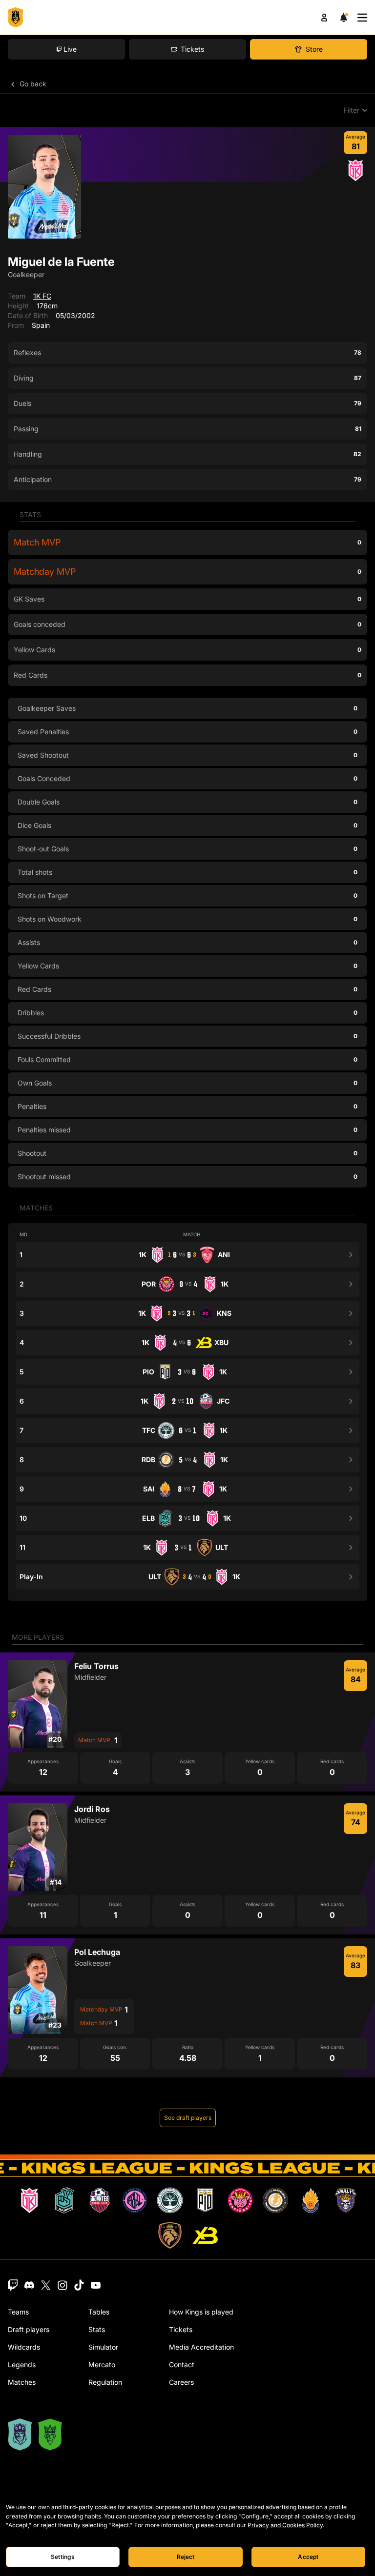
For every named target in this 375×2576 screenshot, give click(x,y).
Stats (97, 2329)
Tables (99, 2312)
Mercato (102, 2365)
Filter (352, 110)
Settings (63, 2557)
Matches (22, 2382)
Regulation (105, 2382)
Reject (186, 2557)
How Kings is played (201, 2312)
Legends (22, 2365)
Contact (182, 2365)
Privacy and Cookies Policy (285, 2525)
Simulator (103, 2347)
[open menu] (362, 18)
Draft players (29, 2329)
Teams (18, 2312)
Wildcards (24, 2347)
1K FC (42, 296)
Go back (32, 84)
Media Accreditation (201, 2347)
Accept (308, 2557)
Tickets (181, 2329)
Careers (181, 2382)
